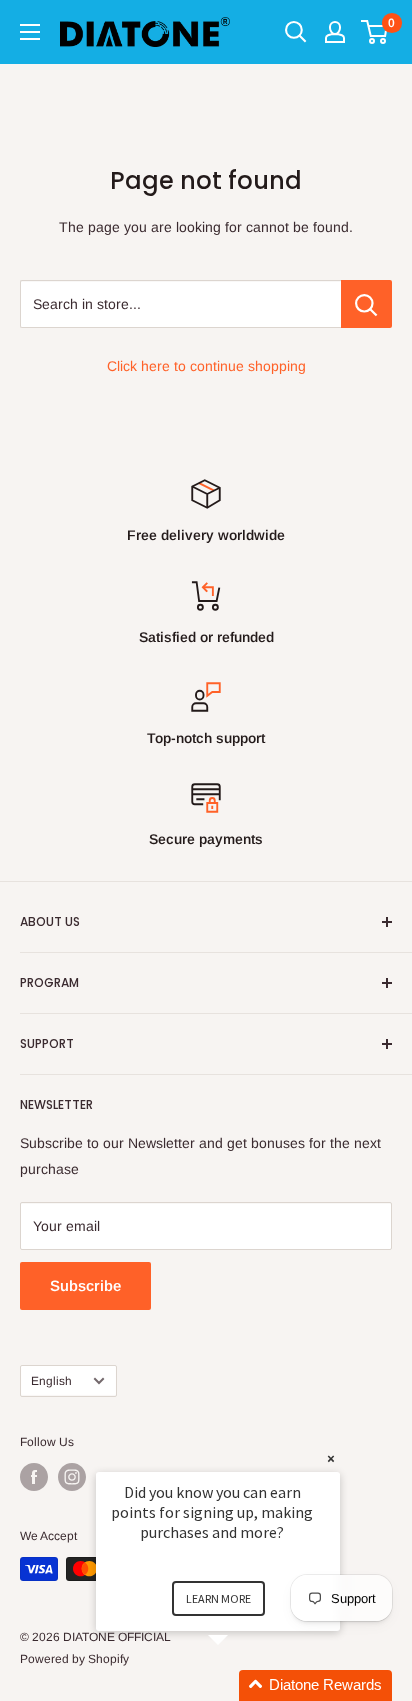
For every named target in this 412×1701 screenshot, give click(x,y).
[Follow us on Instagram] (72, 1477)
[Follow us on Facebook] (34, 1477)
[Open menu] (30, 32)
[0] (375, 32)
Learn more (218, 1598)
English (51, 1381)
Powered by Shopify (74, 1659)
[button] (242, 1685)
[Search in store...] (366, 304)
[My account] (335, 32)
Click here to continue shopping (206, 366)
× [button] (331, 1458)
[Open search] (296, 32)
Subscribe (85, 1285)
